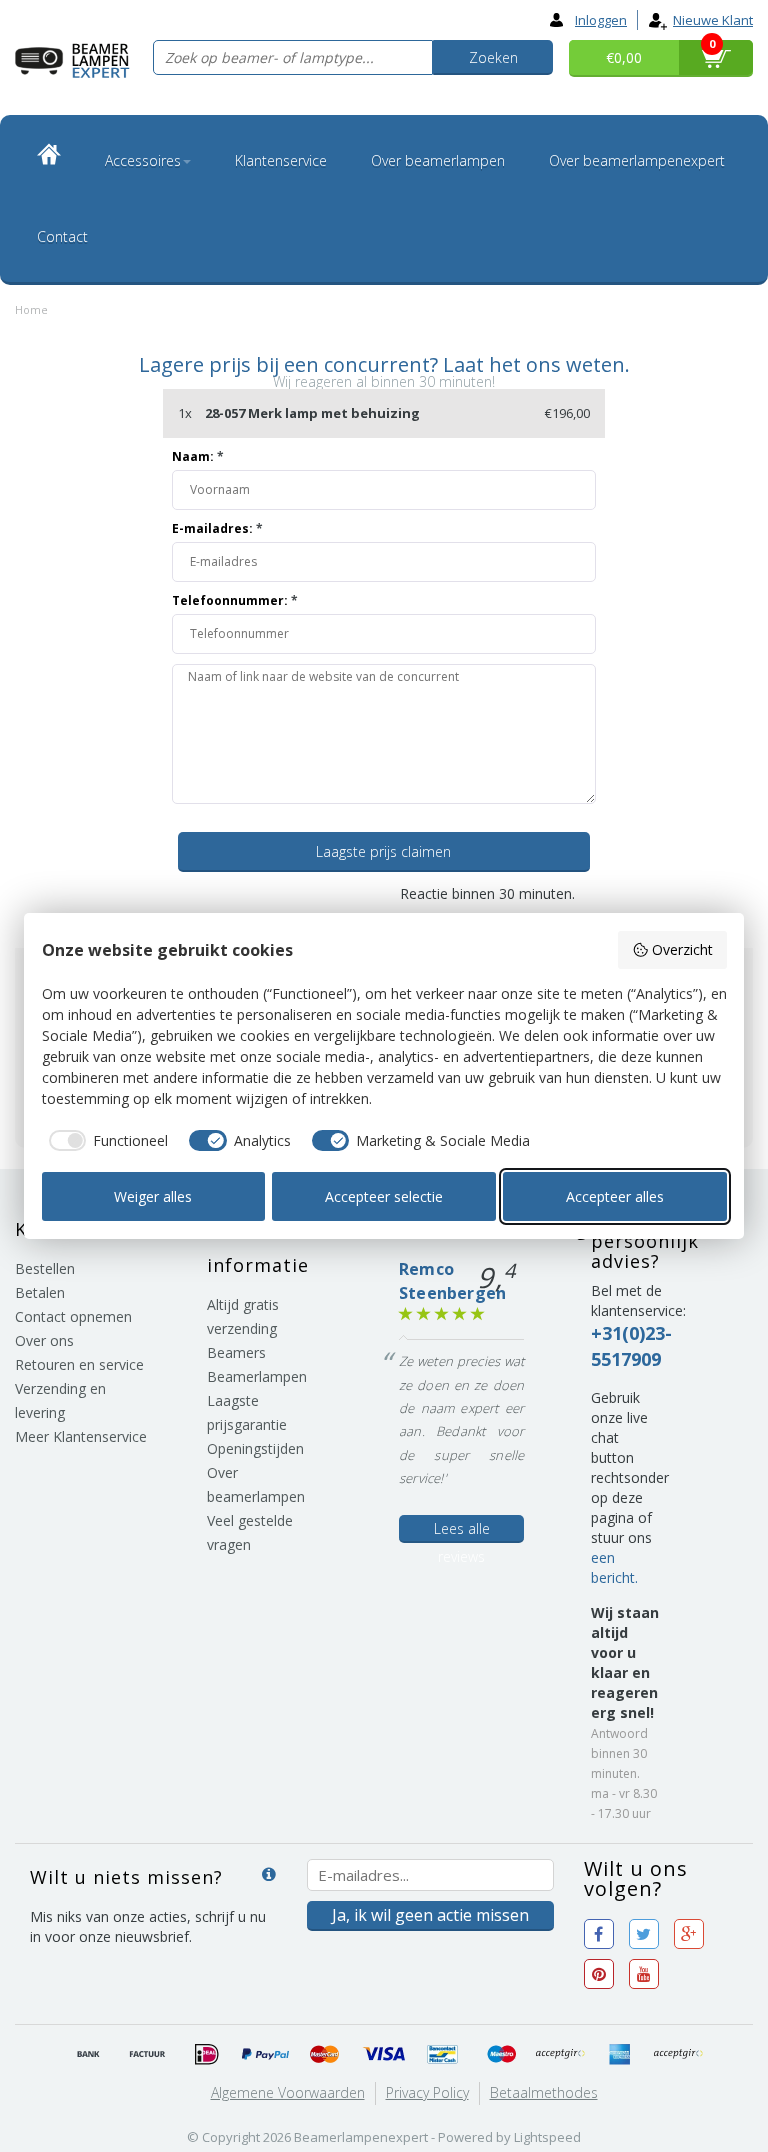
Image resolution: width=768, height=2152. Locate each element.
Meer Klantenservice (81, 1436)
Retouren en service (79, 1364)
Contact (62, 236)
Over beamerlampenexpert (637, 160)
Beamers (236, 1352)
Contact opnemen (73, 1316)
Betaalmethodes (544, 2092)
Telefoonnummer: (235, 600)
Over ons (44, 1340)
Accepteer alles (615, 1196)
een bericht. (614, 1567)
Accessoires (143, 160)
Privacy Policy (427, 2092)
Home (31, 309)
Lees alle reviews (462, 1531)
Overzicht (682, 949)
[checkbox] (105, 1141)
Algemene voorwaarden (288, 2092)
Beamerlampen (257, 1376)
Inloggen (601, 20)
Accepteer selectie (384, 1196)
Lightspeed (547, 2137)
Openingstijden (255, 1448)
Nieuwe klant (713, 20)
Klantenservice (281, 160)
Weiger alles (153, 1196)
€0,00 (624, 57)
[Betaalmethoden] (89, 2055)
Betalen (40, 1292)
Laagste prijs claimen (383, 851)
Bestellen (45, 1268)
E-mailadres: (217, 528)
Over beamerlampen (438, 160)
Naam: (198, 456)
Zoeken (493, 57)
